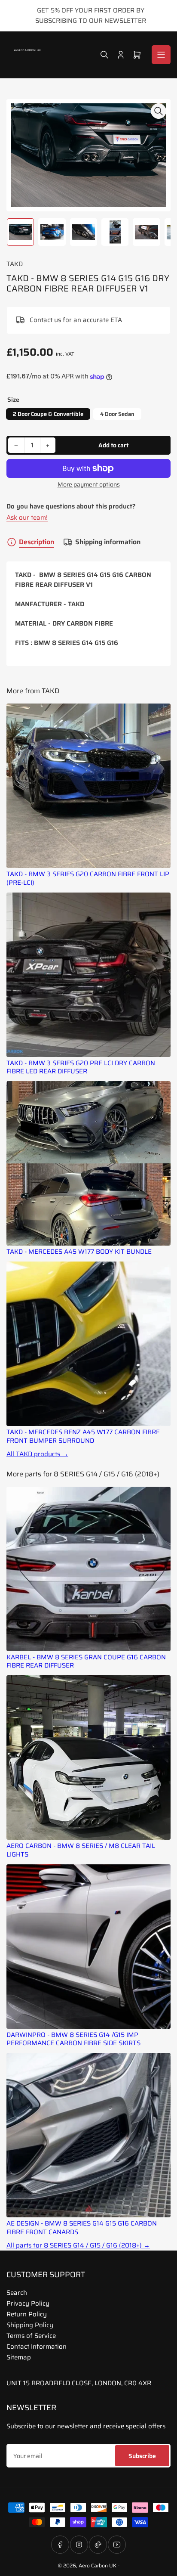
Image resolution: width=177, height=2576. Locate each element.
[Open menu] (161, 55)
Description (37, 542)
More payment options (89, 485)
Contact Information (37, 2347)
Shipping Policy (30, 2325)
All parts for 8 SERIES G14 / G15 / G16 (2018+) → (78, 2246)
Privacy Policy (28, 2303)
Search (17, 2293)
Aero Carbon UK (98, 2565)
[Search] (104, 55)
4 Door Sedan (117, 414)
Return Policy (27, 2314)
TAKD (15, 264)
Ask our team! (27, 518)
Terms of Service (31, 2336)
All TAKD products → (37, 1454)
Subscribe (142, 2456)
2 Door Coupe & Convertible (48, 414)
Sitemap (19, 2357)
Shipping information (108, 542)
